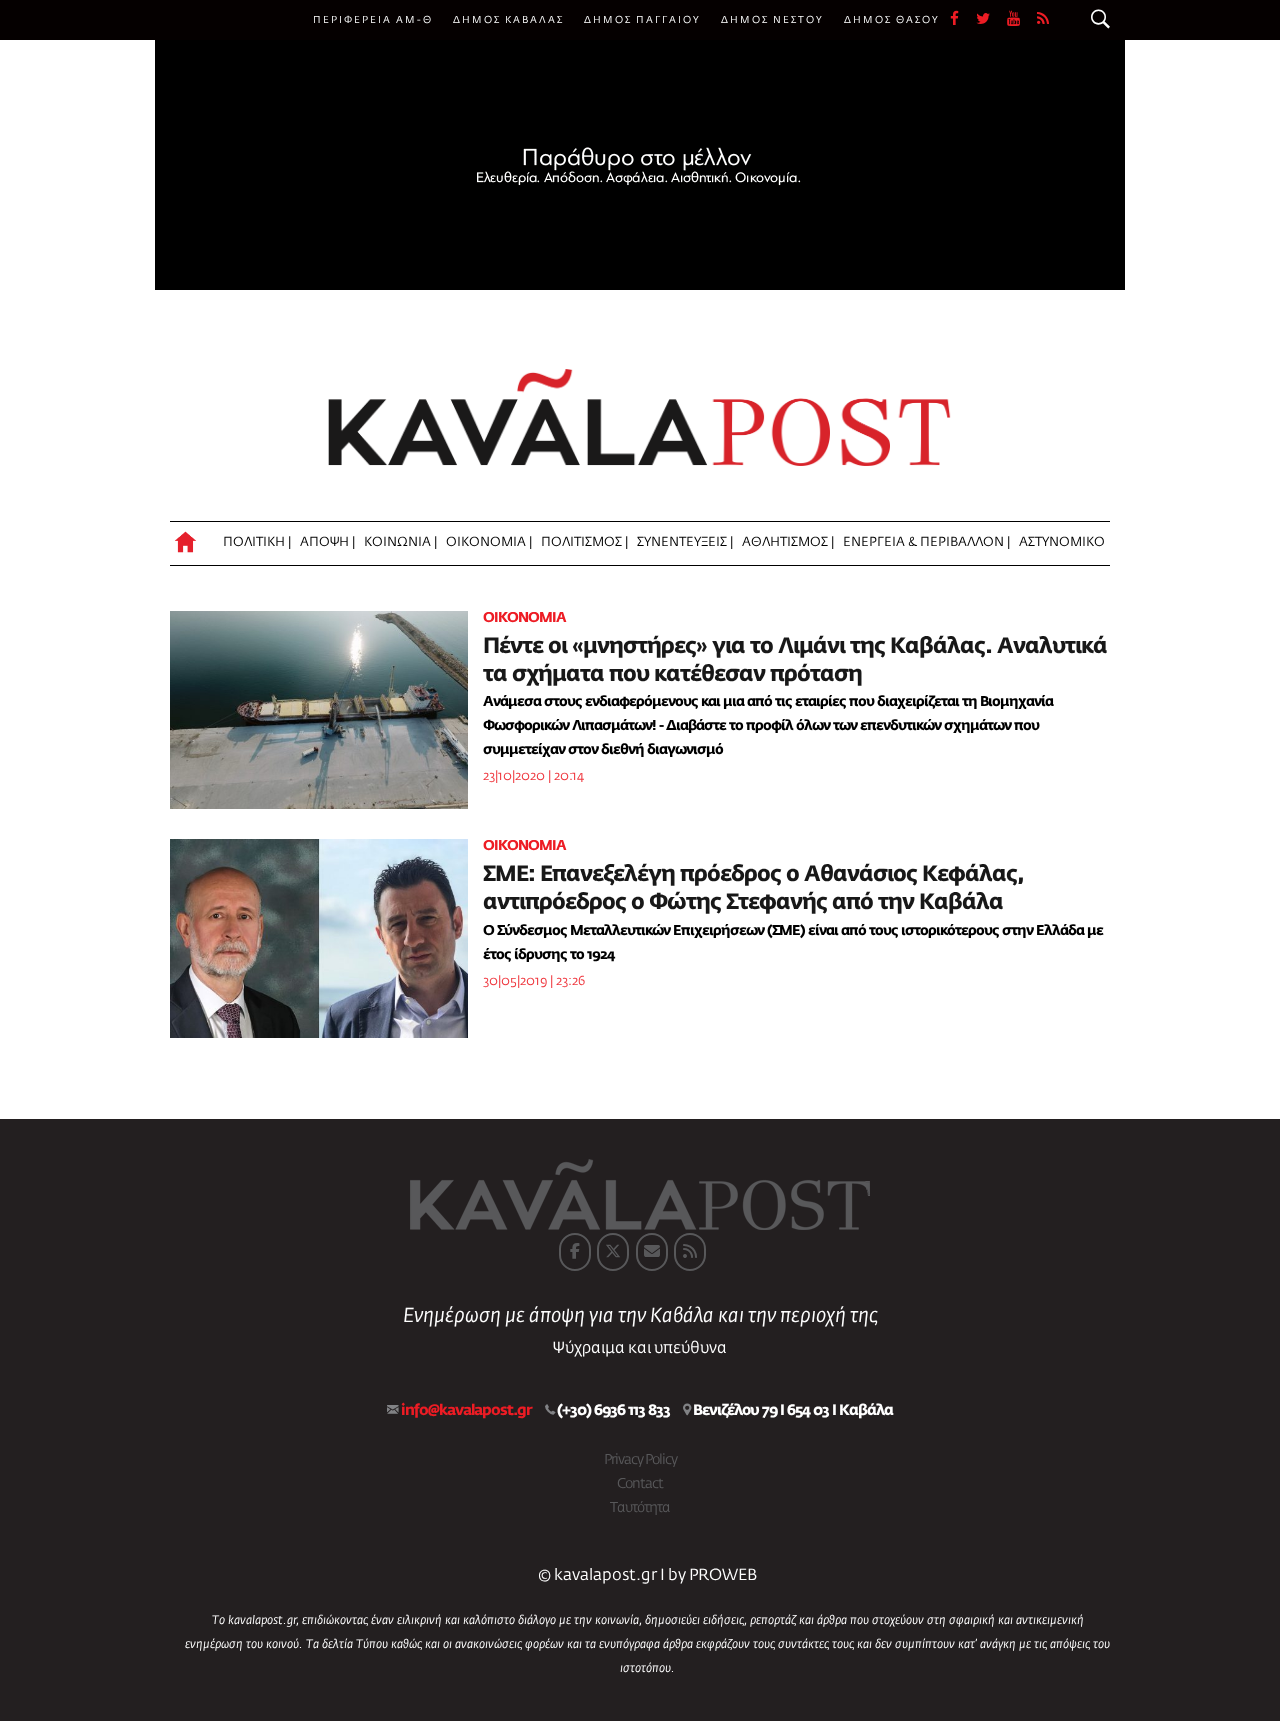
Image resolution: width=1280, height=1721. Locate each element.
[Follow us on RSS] (1044, 20)
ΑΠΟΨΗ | (327, 542)
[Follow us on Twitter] (991, 20)
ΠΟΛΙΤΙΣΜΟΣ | (584, 542)
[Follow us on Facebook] (963, 20)
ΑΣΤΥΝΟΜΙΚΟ (1062, 542)
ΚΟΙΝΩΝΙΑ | (400, 542)
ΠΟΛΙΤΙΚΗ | (257, 542)
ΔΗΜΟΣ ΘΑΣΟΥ (892, 20)
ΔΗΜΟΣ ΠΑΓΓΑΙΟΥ (642, 20)
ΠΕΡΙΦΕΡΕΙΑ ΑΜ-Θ (373, 20)
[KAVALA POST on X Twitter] (613, 1252)
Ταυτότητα (640, 1508)
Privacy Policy (640, 1460)
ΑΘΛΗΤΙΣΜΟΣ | (788, 542)
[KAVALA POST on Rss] (690, 1252)
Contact (640, 1484)
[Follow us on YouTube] (1022, 20)
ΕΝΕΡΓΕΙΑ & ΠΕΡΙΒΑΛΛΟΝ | (926, 542)
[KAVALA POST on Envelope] (652, 1252)
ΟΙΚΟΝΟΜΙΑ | (489, 542)
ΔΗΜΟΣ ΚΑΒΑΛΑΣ (508, 20)
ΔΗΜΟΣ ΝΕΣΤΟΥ (772, 20)
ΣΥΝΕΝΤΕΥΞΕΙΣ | (685, 542)
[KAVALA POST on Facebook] (575, 1252)
